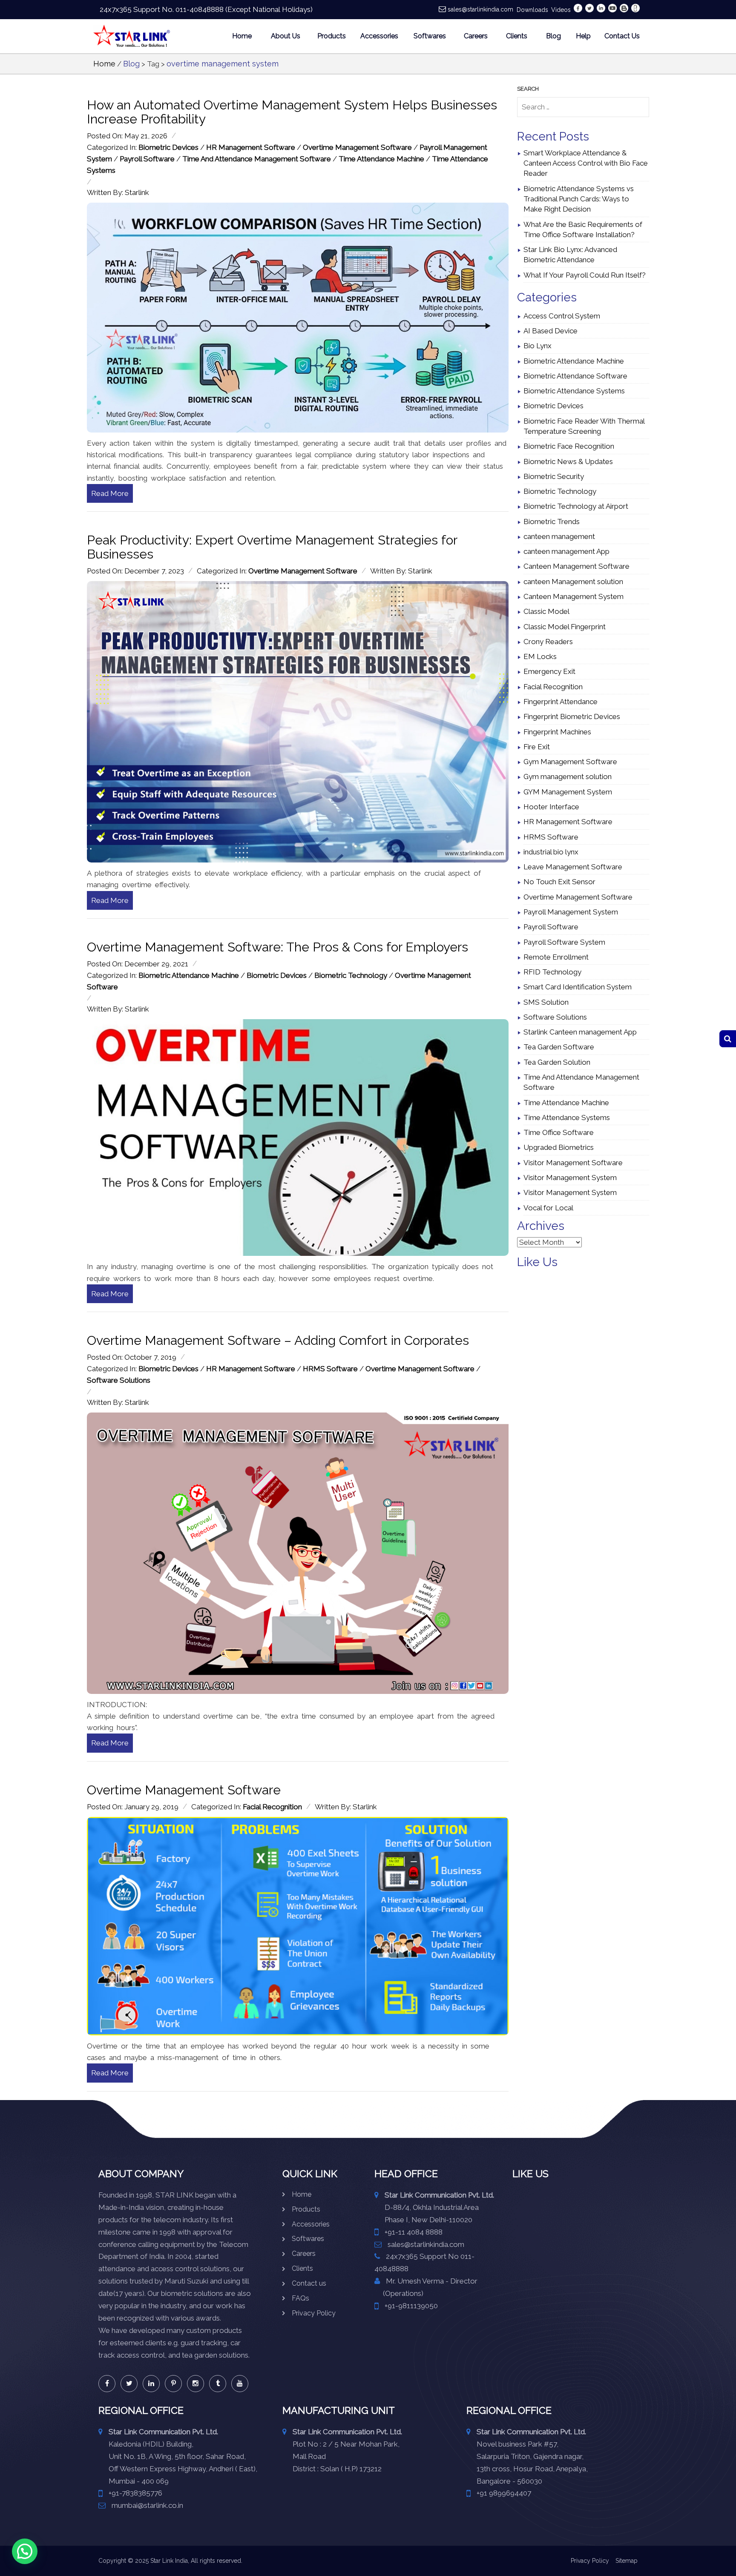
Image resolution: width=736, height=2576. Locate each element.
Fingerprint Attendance (561, 702)
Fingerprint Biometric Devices (572, 716)
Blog (553, 36)
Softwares (430, 36)
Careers (476, 36)
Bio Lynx (538, 346)
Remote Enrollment (556, 957)
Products (332, 36)
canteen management (559, 536)
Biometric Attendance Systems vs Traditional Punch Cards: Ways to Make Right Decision (579, 199)
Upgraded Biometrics (559, 1147)
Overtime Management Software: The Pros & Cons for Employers (277, 947)
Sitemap (627, 2561)
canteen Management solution (573, 582)
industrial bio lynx (551, 852)
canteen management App (566, 551)
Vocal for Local (548, 1208)
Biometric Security (554, 476)
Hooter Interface (551, 807)
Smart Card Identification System (578, 987)
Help (583, 36)
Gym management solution (568, 777)
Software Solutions (119, 1380)
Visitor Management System (570, 1178)
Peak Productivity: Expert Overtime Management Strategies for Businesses (272, 547)
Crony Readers (548, 642)
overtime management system (223, 64)
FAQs (300, 2298)
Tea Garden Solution (557, 1062)
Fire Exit (537, 747)
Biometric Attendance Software (575, 376)
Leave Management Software (573, 867)
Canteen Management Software (576, 566)
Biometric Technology (351, 975)
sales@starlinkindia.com (480, 9)
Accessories (379, 36)
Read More (110, 493)
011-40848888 (200, 9)
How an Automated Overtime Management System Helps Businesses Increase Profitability (292, 112)
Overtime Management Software (357, 147)
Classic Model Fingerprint (565, 627)
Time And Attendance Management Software (257, 159)
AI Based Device (551, 331)
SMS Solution (546, 1002)
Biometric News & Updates (568, 461)
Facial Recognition (272, 1807)
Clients (517, 36)
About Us (286, 36)
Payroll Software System (564, 942)
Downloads (532, 10)
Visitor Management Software (573, 1163)
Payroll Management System (571, 912)
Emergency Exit (549, 671)
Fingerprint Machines (557, 732)
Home (242, 36)
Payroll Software (147, 159)
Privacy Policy (314, 2313)
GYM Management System (568, 792)
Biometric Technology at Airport (576, 506)
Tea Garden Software (559, 1047)
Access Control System (562, 316)
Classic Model (546, 611)
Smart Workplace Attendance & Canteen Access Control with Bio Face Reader (586, 163)
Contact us (309, 2283)
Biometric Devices (168, 147)
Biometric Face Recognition (569, 446)
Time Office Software (559, 1132)
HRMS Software (330, 1369)
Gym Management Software (570, 762)
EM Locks (540, 656)
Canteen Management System (574, 596)
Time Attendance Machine (381, 159)
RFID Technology (552, 972)
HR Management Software (251, 147)
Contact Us (622, 36)
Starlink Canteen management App (580, 1032)
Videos (561, 10)
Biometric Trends (552, 522)
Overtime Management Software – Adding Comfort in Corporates (278, 1340)
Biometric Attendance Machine (189, 975)
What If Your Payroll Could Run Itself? (585, 275)
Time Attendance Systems (567, 1118)
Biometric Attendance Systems (574, 391)
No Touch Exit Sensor (559, 882)
